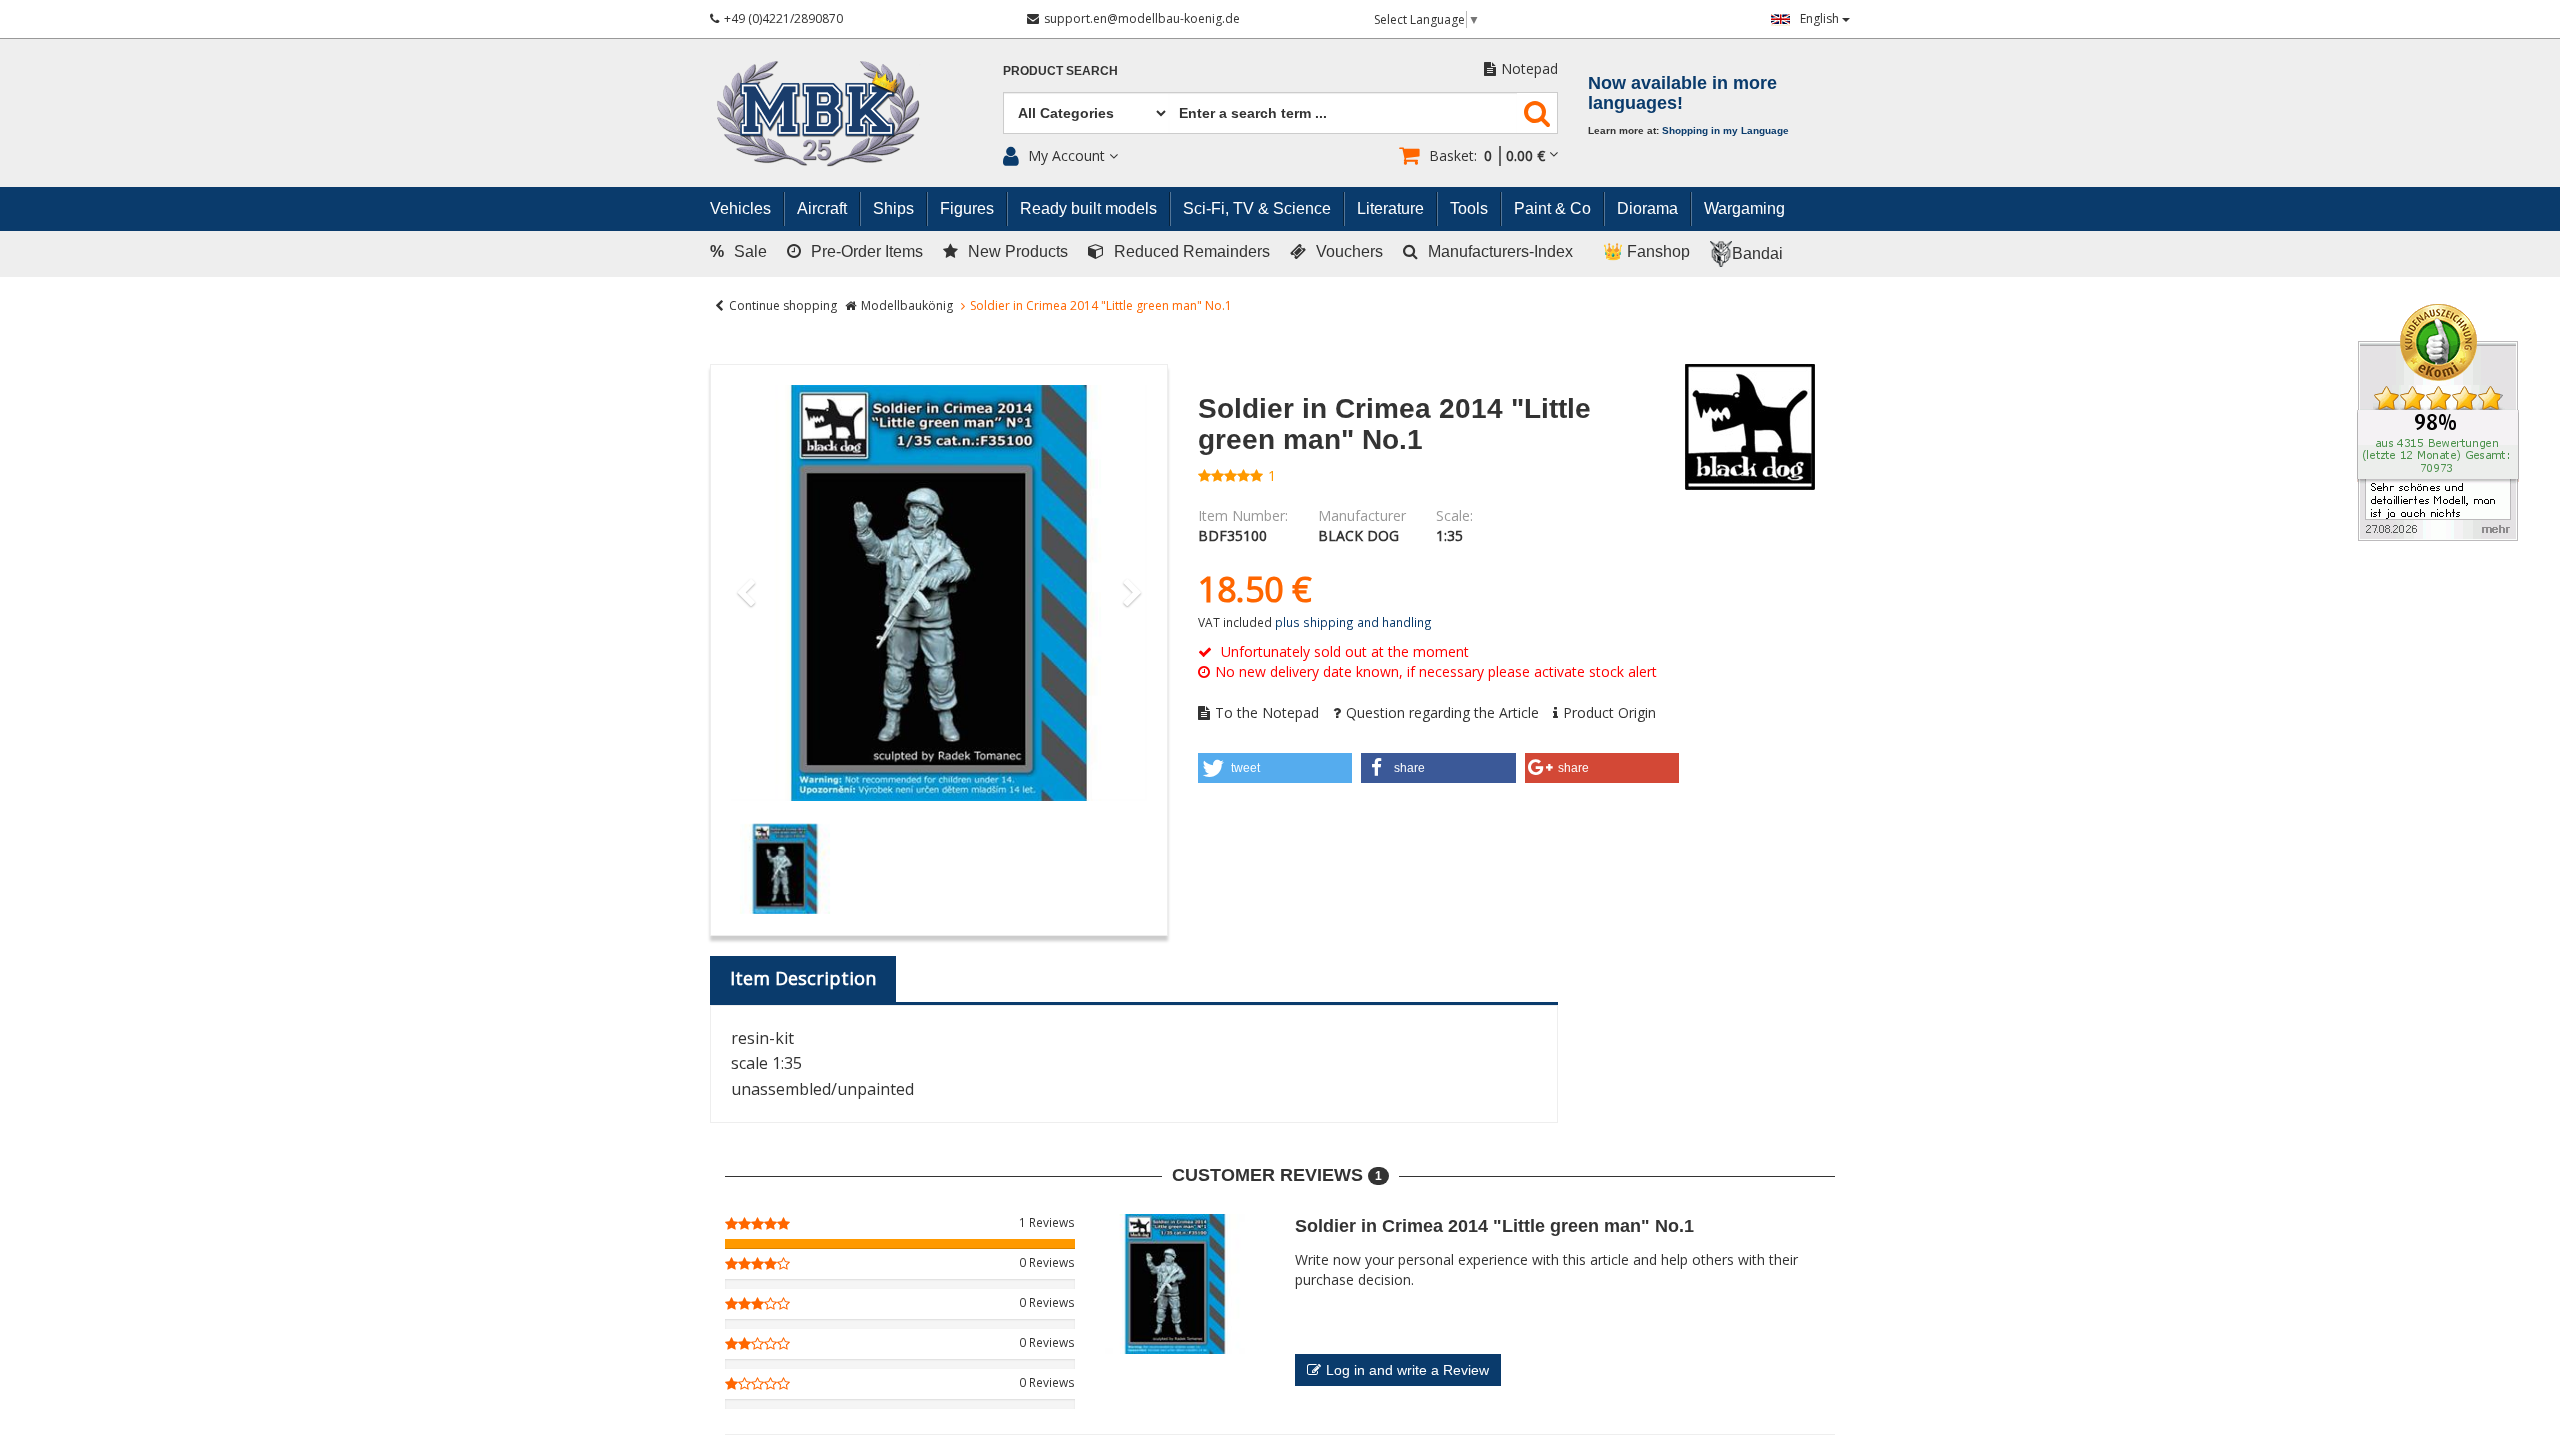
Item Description (803, 978)
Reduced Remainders (1192, 251)
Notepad (1529, 68)
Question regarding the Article (1442, 712)
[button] (1275, 768)
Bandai (1757, 253)
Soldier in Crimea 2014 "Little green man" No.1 (1494, 1226)
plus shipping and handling (1353, 622)
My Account (1066, 155)
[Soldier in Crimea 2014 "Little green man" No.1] (939, 593)
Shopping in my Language (1725, 130)
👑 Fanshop (1646, 251)
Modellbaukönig (907, 305)
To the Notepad (1267, 712)
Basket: (1487, 155)
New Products (1018, 251)
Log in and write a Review (1407, 1370)
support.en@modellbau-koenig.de (1142, 18)
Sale (738, 251)
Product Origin (1609, 712)
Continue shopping (783, 305)
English (1821, 18)
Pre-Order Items (867, 251)
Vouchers (1349, 251)
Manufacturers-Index (1500, 251)
